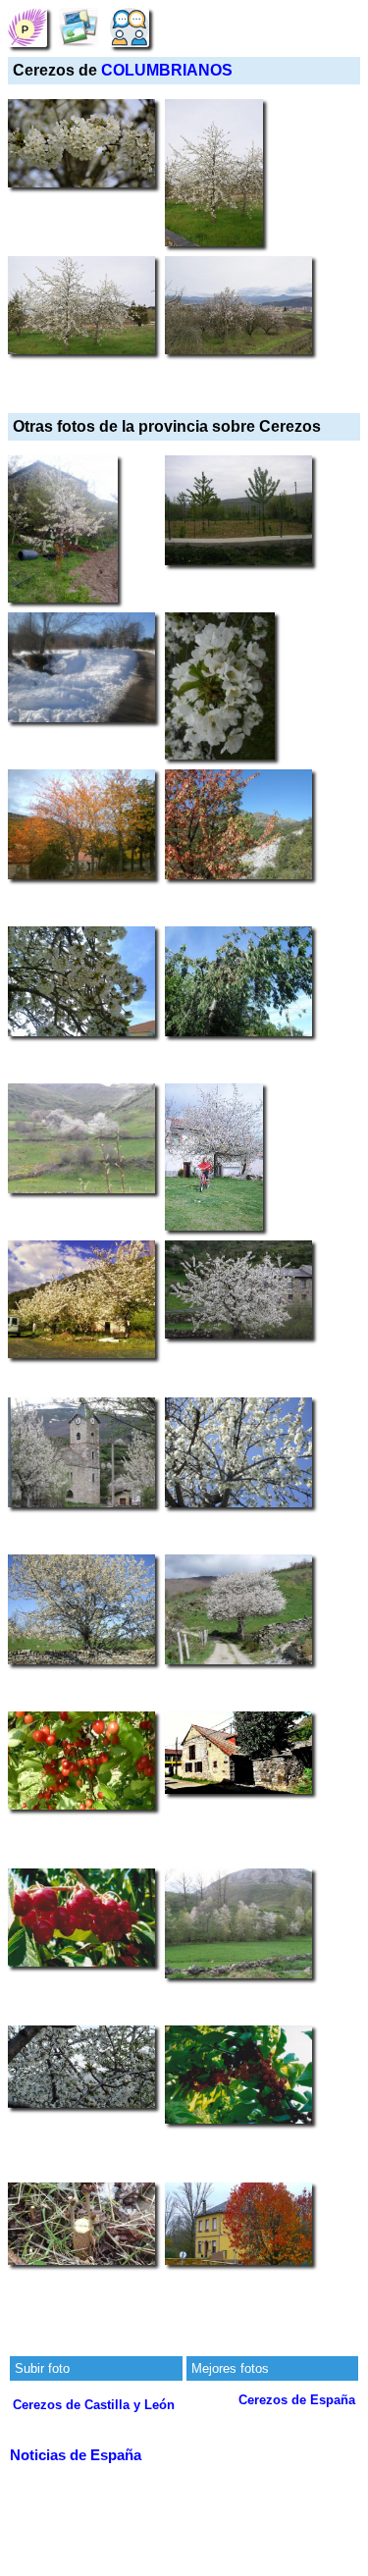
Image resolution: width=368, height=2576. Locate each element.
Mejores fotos (230, 2368)
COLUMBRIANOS (167, 70)
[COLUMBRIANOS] (27, 27)
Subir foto (42, 2368)
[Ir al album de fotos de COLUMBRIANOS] (79, 27)
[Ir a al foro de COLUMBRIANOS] (130, 27)
